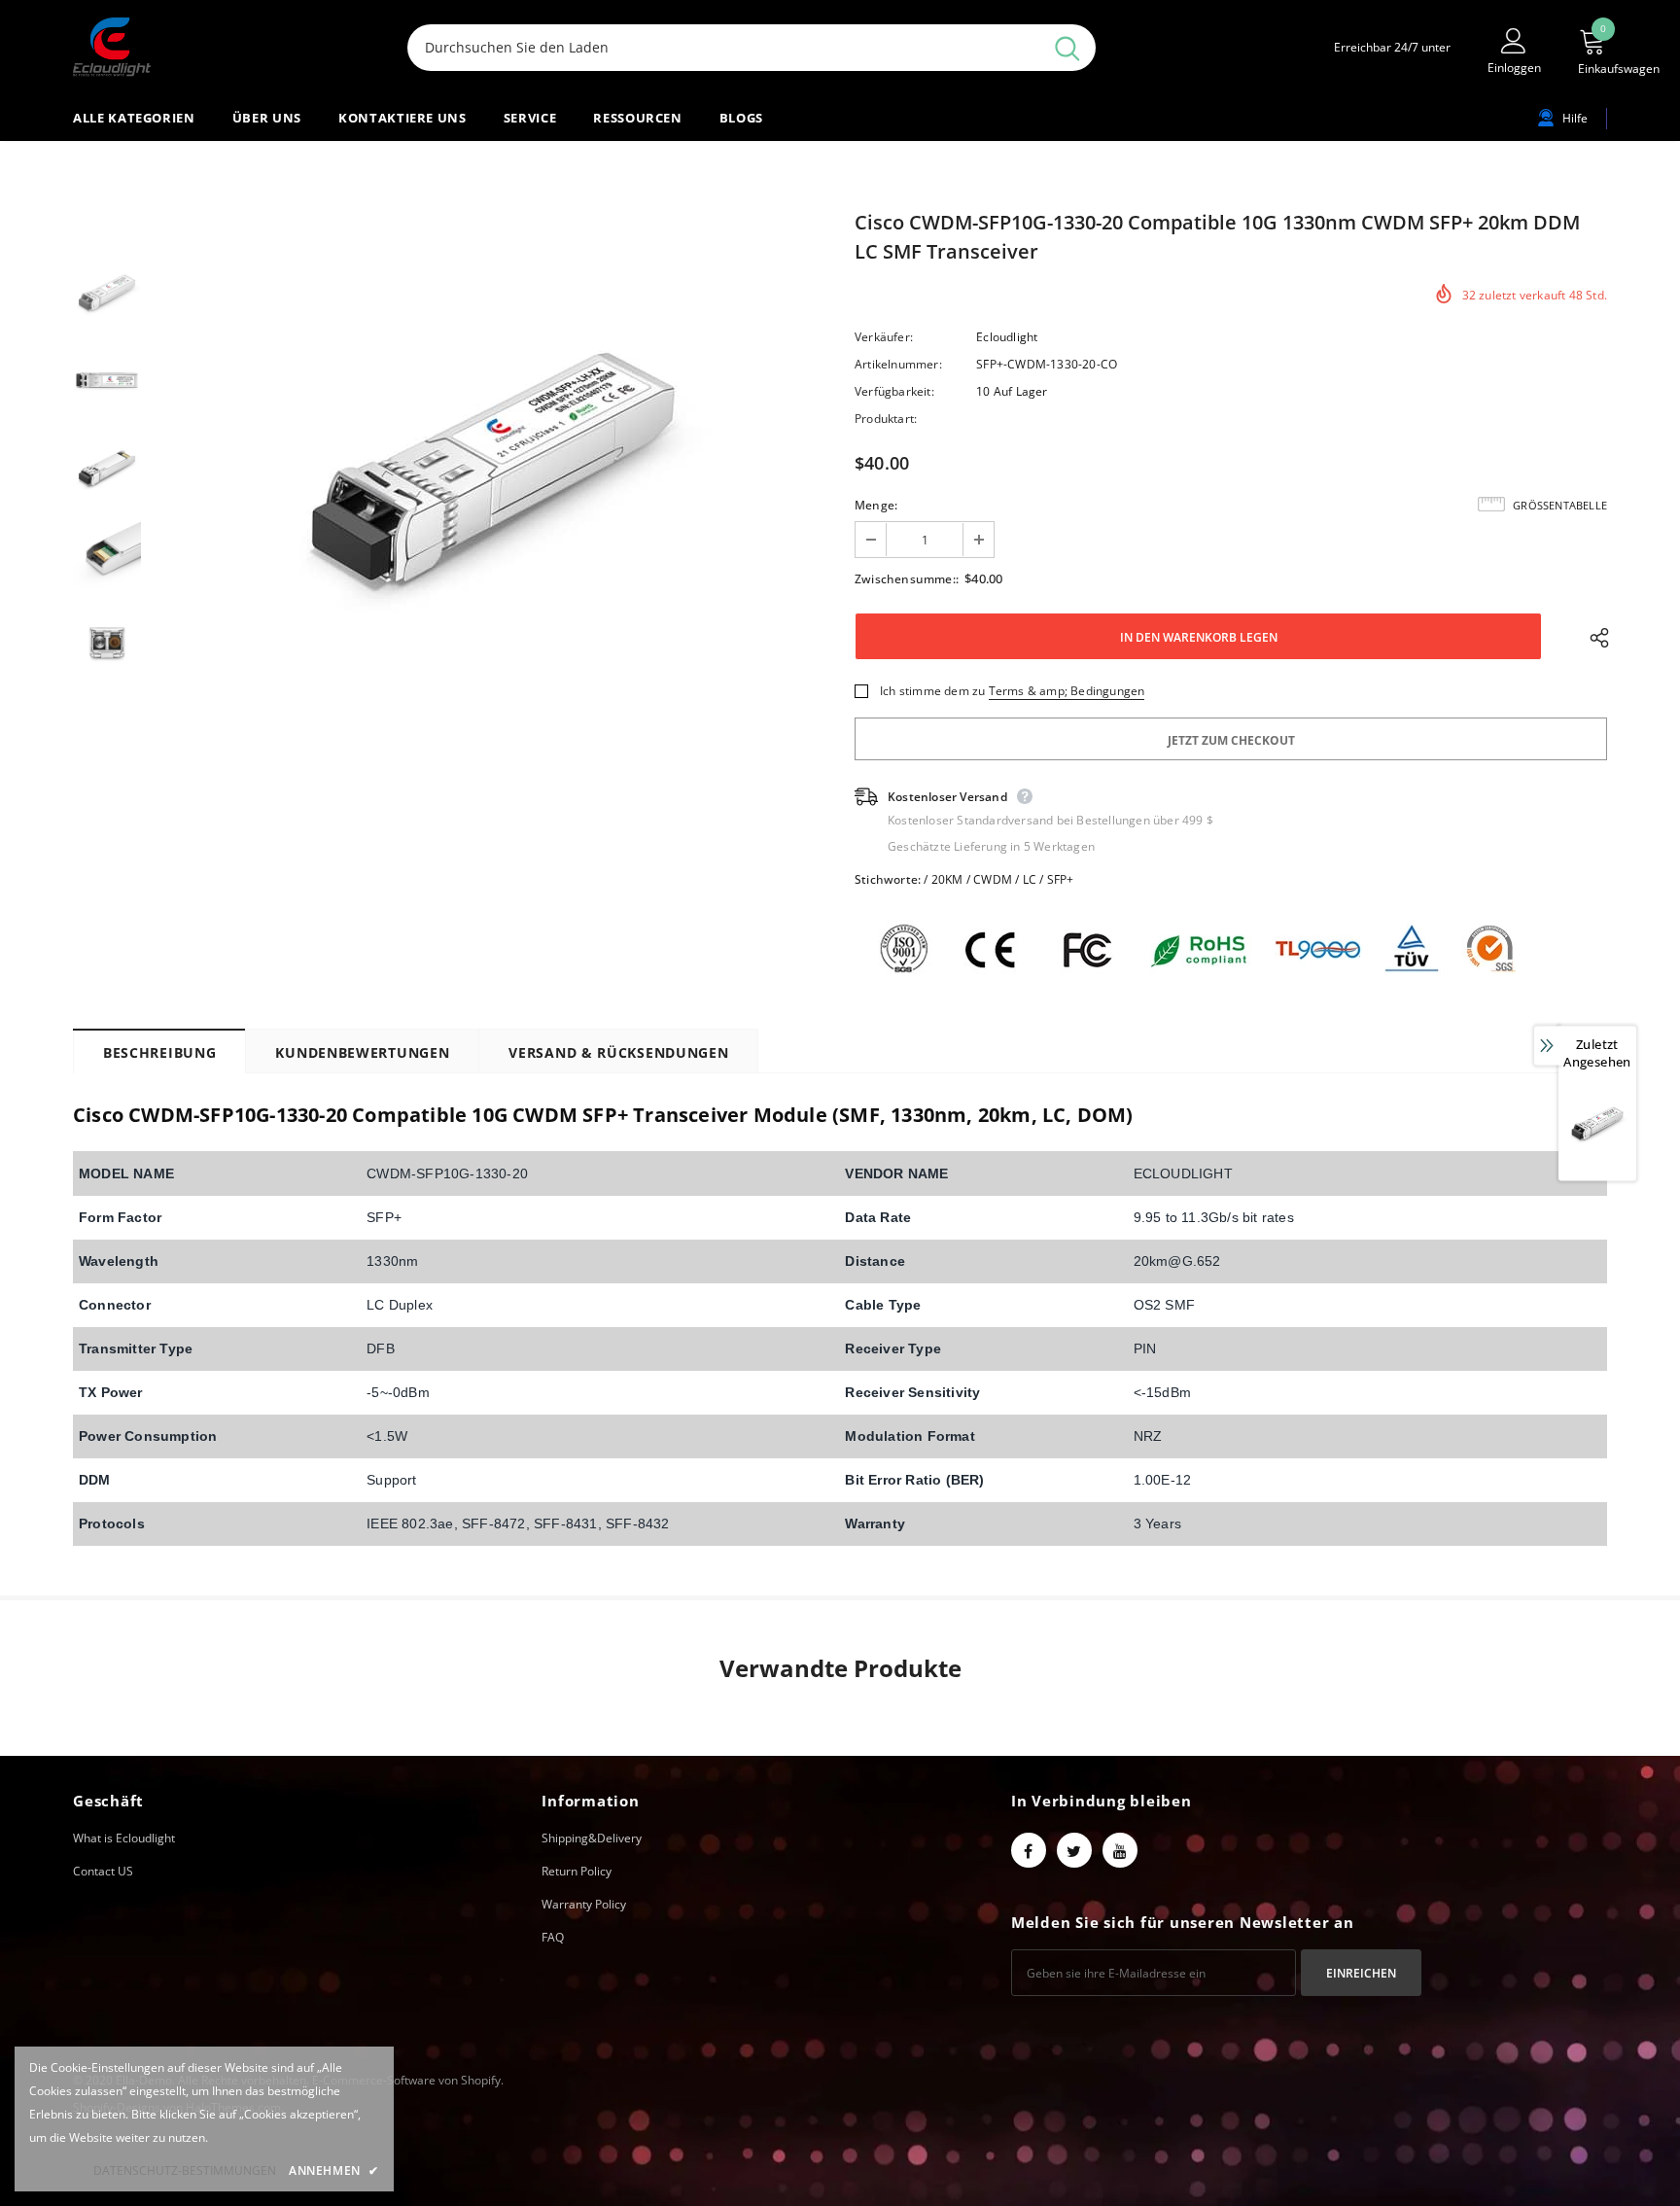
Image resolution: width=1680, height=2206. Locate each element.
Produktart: (886, 419)
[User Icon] (1514, 40)
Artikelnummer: (898, 364)
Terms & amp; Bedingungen (1067, 691)
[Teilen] (1594, 637)
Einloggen (1514, 68)
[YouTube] (1120, 1850)
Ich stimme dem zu (932, 691)
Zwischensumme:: (907, 579)
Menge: (876, 505)
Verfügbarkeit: (894, 391)
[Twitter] (1074, 1850)
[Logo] (226, 47)
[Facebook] (1029, 1850)
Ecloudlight (1007, 337)
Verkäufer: (884, 337)
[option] (493, 468)
